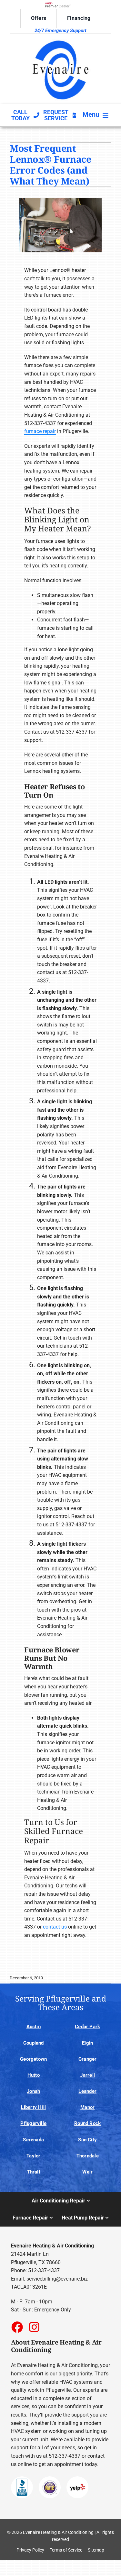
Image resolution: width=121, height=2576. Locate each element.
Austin (34, 2027)
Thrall (34, 2172)
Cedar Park (87, 2027)
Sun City (87, 2140)
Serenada (33, 2140)
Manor (87, 2107)
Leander (87, 2091)
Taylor (33, 2156)
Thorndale (88, 2156)
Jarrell (87, 2075)
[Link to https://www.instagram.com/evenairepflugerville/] (34, 2327)
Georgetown (33, 2059)
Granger (88, 2059)
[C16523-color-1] (61, 39)
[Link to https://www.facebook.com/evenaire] (17, 2327)
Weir (87, 2172)
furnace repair (40, 431)
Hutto (34, 2075)
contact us (55, 1927)
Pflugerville (33, 2123)
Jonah (33, 2091)
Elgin (87, 2043)
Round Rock (87, 2123)
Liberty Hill (33, 2107)
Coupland (34, 2043)
